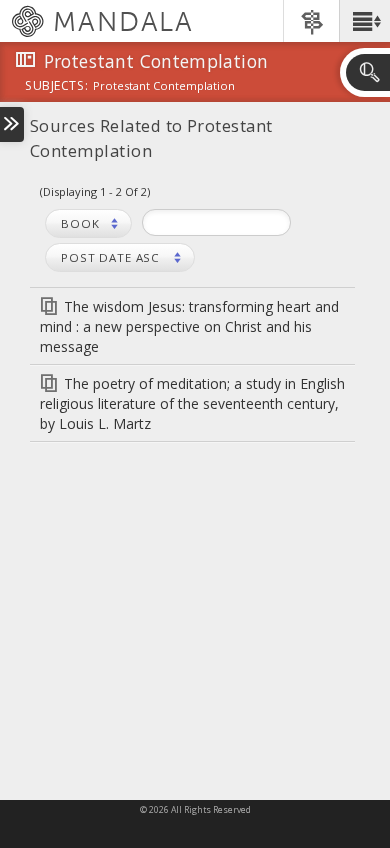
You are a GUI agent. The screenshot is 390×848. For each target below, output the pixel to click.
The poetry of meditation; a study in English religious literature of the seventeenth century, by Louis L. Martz (192, 403)
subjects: (56, 87)
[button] (364, 21)
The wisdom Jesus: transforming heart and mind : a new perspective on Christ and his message (189, 326)
